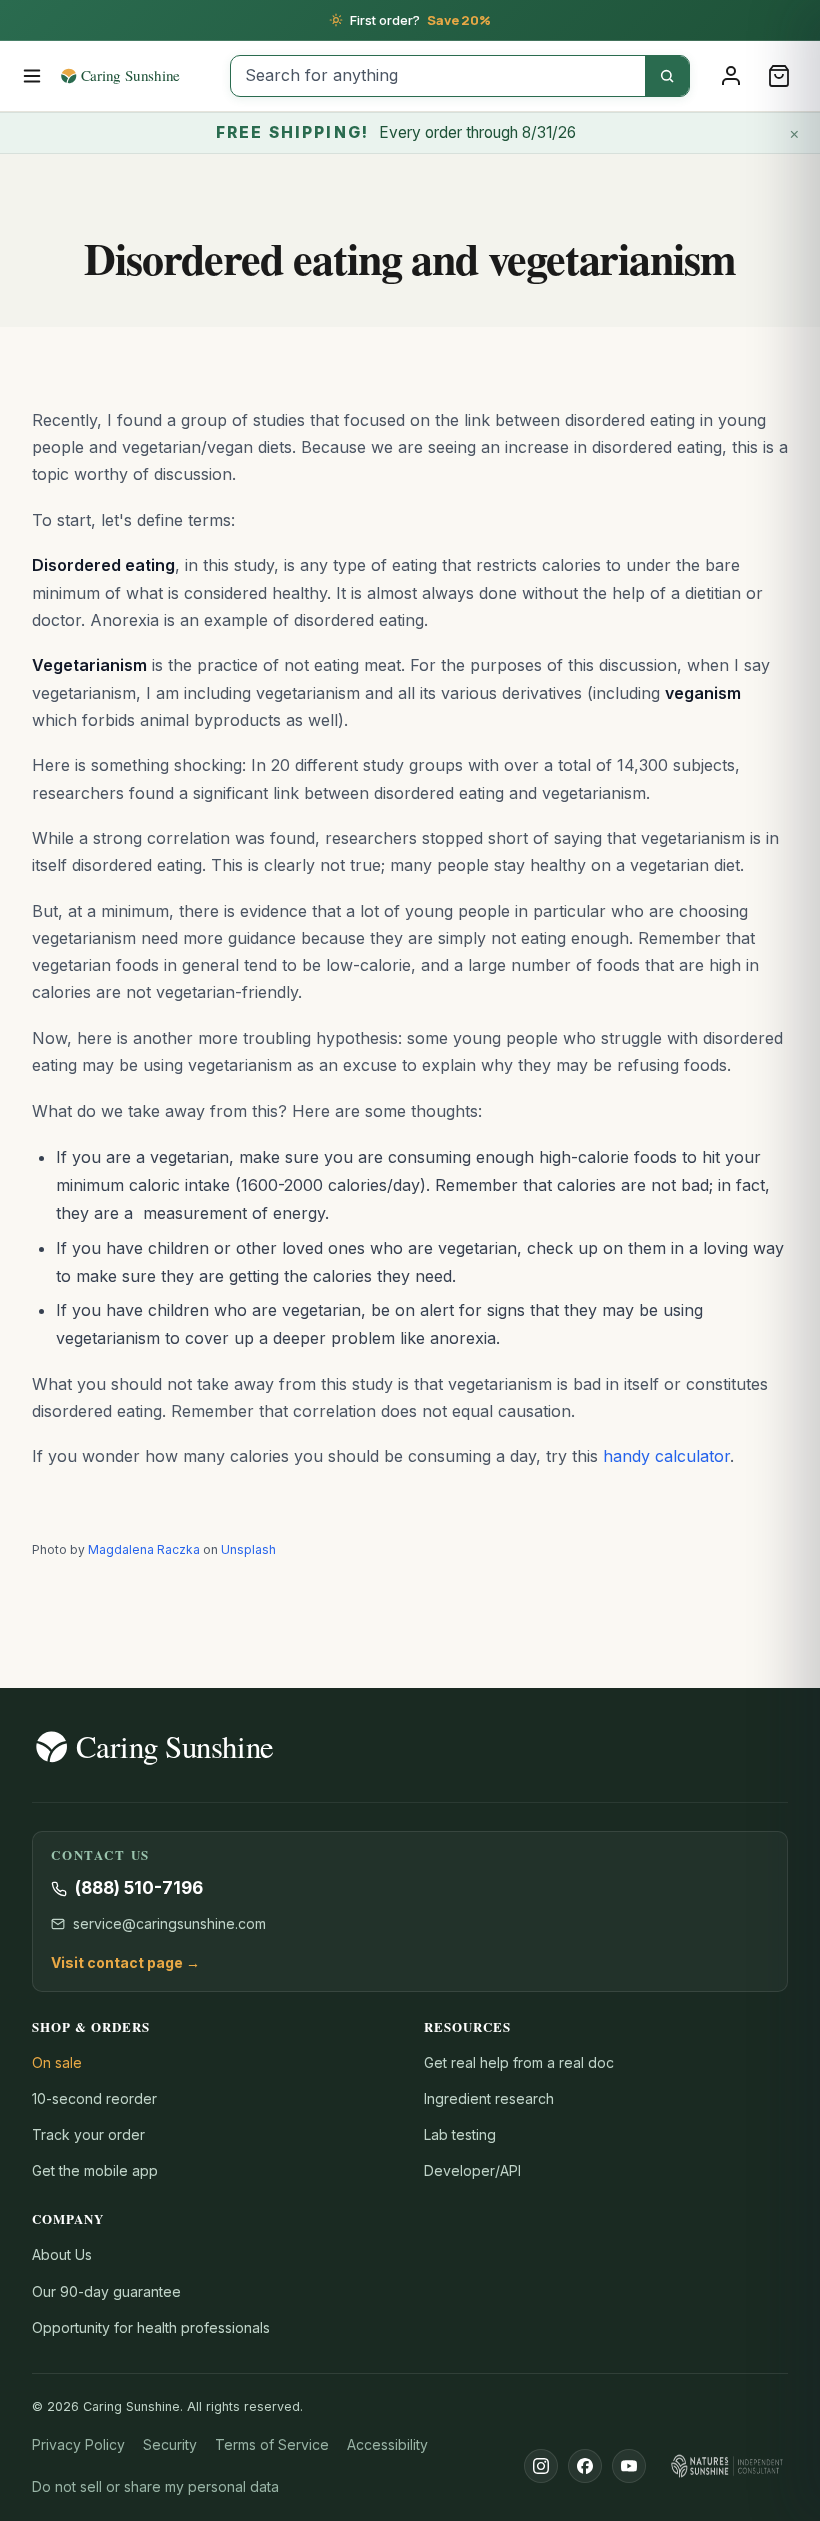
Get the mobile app (95, 2170)
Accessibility (387, 2444)
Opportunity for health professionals (151, 2327)
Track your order (88, 2134)
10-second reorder (94, 2098)
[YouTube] (629, 2466)
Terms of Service (272, 2444)
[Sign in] (731, 76)
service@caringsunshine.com (169, 1923)
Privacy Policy (78, 2444)
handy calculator (666, 1456)
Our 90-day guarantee (106, 2291)
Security (170, 2444)
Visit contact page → (125, 1962)
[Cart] (779, 76)
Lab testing (460, 2134)
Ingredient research (489, 2098)
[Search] (667, 76)
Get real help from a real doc (519, 2062)
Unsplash (248, 1549)
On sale (57, 2062)
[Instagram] (541, 2466)
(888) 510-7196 (139, 1888)
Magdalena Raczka (144, 1549)
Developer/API (472, 2170)
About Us (62, 2254)
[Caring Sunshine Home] (138, 76)
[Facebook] (585, 2466)
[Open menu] (32, 76)
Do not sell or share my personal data (155, 2486)
